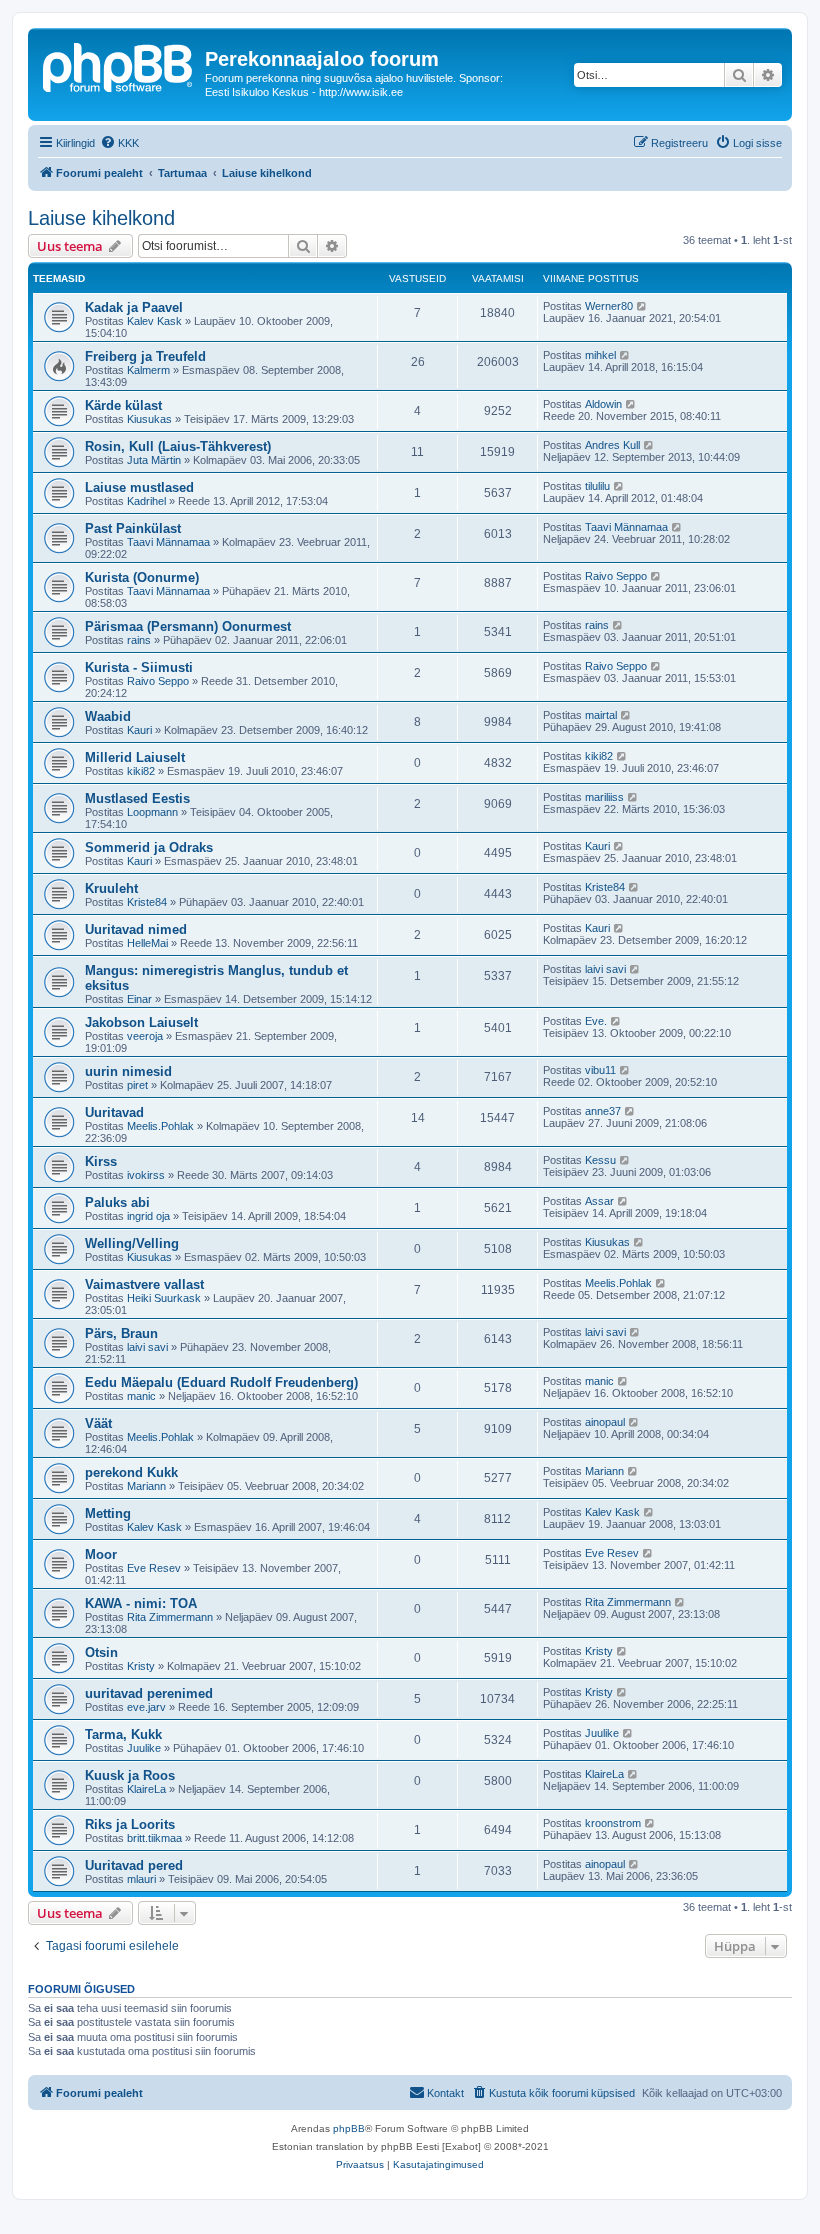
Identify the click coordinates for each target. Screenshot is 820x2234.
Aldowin (603, 404)
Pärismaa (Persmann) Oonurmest (188, 626)
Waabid (108, 716)
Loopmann (152, 812)
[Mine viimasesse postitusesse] (642, 306)
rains (139, 640)
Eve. (596, 1021)
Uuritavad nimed (136, 929)
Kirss (101, 1161)
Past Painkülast (133, 528)
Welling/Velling (132, 1243)
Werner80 (609, 306)
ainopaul (605, 1422)
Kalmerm (148, 370)
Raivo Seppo (616, 576)
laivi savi (605, 969)
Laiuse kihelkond (101, 218)
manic (141, 1396)
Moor (101, 1554)
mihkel (600, 355)
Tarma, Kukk (123, 1734)
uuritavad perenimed (149, 1693)
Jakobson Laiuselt (141, 1022)
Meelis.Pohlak (160, 1126)
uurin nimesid (128, 1071)
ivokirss (146, 1175)
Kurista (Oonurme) (142, 577)
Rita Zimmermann (170, 1617)
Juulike (144, 1748)
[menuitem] (119, 143)
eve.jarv (146, 1707)
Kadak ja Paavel (134, 307)
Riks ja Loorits (130, 1824)
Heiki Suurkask (164, 1298)
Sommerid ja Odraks (149, 847)
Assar (599, 1201)
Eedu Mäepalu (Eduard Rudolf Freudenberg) (221, 1382)
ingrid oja (148, 1216)
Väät (98, 1423)
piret (137, 1085)
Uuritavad (114, 1112)
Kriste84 (147, 902)
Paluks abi (117, 1202)
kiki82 (141, 771)
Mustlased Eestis (137, 798)
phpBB (349, 2128)
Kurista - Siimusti (139, 667)
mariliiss (604, 797)
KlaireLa (146, 1789)
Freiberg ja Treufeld (145, 356)
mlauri (141, 1879)
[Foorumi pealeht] (119, 65)
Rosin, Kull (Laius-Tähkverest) (178, 446)
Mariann (146, 1486)
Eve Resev (154, 1568)
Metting (108, 1513)
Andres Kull (612, 445)
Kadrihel (146, 501)
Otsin (101, 1652)
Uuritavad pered (134, 1865)
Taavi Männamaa (168, 542)
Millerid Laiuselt (135, 757)
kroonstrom (613, 1823)
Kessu (600, 1160)
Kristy (141, 1666)
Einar (139, 999)
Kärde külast (123, 405)
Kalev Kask (154, 321)
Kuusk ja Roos (130, 1775)
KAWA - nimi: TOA (141, 1603)
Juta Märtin (154, 460)
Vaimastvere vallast (144, 1284)
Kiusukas (149, 419)
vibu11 (600, 1070)
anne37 (603, 1111)
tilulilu (597, 486)
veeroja (145, 1036)
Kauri (139, 730)
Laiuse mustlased (139, 487)
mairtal (601, 715)
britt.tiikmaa (154, 1838)
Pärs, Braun (121, 1333)
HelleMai (147, 943)
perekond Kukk (131, 1472)
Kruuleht (111, 888)
